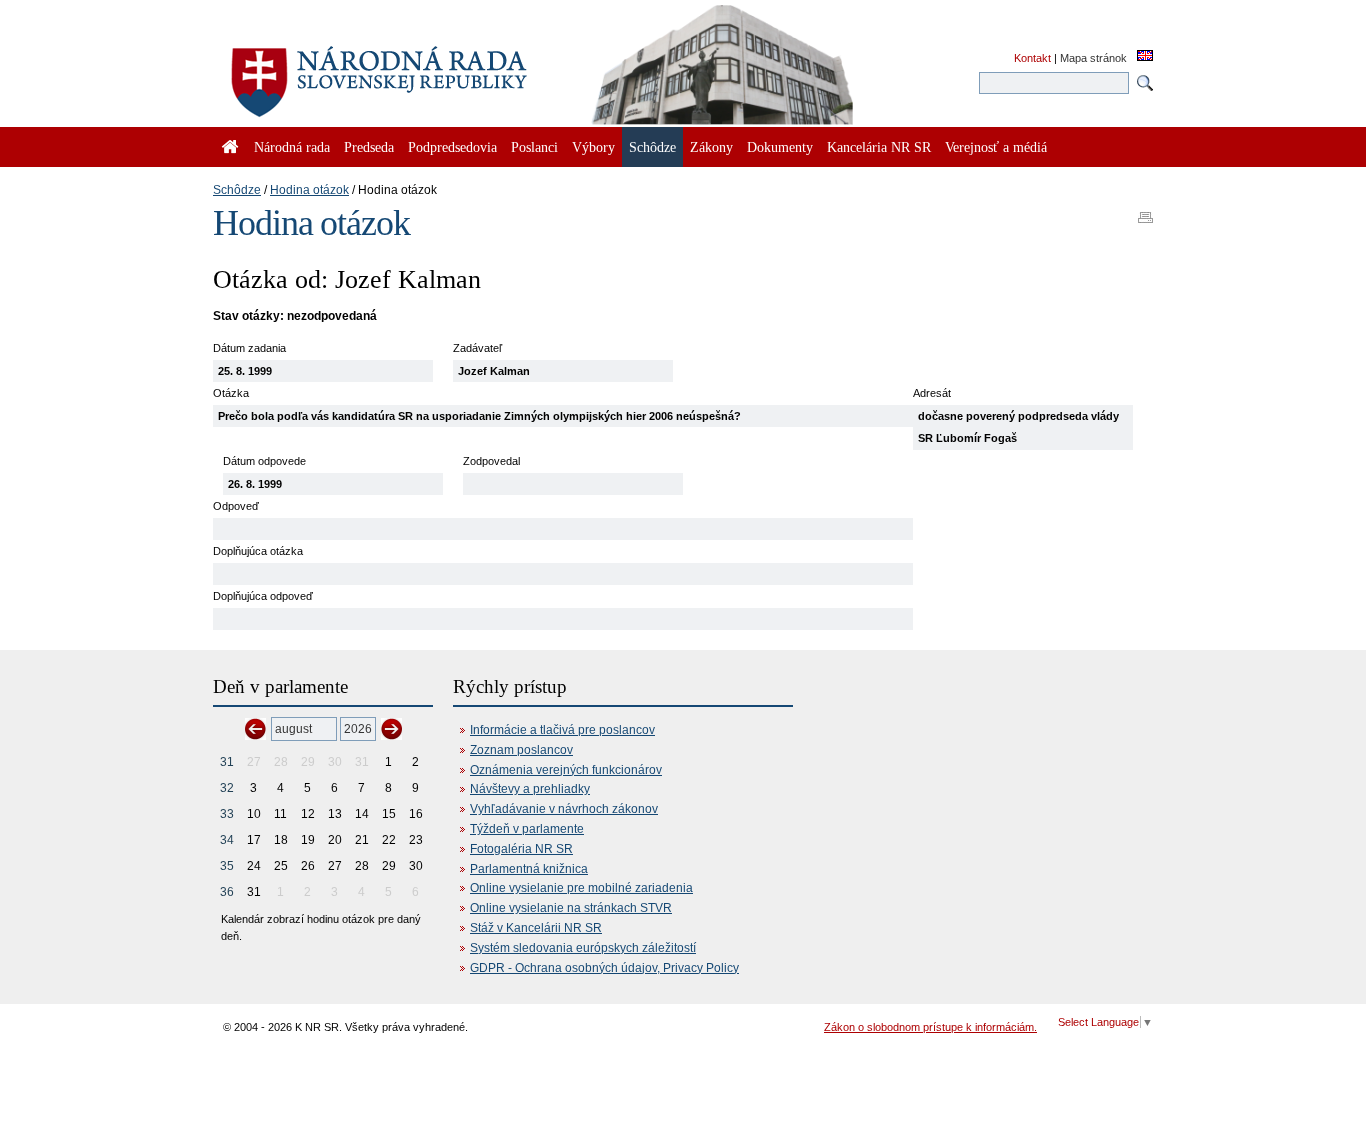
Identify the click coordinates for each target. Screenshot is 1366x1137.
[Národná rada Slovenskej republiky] (443, 70)
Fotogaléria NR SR (521, 849)
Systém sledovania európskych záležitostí (583, 948)
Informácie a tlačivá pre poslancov (562, 730)
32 (227, 788)
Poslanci (534, 147)
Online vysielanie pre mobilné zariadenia (581, 888)
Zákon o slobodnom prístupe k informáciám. (930, 1027)
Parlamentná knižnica (529, 869)
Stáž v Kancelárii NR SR (536, 928)
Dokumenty (780, 147)
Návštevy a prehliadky (530, 789)
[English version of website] (1145, 57)
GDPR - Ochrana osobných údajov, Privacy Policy (604, 968)
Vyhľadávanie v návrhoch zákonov (564, 809)
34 (227, 840)
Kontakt (1032, 58)
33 (227, 814)
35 (227, 866)
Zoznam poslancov (521, 750)
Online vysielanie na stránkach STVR (571, 908)
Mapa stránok (1093, 58)
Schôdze (237, 190)
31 (227, 762)
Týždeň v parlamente (527, 829)
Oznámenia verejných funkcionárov (566, 770)
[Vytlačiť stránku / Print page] (1145, 211)
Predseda (369, 147)
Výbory (593, 147)
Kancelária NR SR (879, 147)
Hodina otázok (309, 190)
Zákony (711, 147)
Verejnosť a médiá (996, 147)
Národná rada (292, 147)
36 (227, 892)
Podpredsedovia (452, 147)
